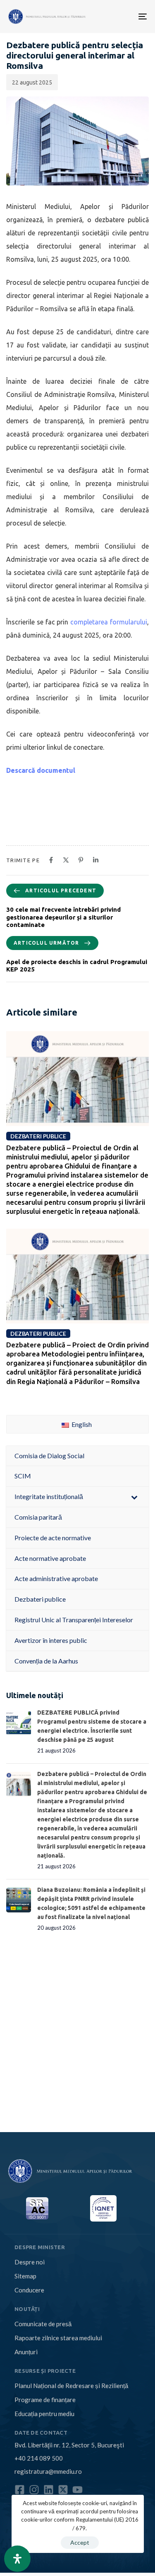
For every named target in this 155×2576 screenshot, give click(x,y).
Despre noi (30, 2262)
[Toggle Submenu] (134, 1497)
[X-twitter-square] (63, 2490)
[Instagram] (34, 2490)
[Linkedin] (49, 2490)
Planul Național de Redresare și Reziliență (71, 2386)
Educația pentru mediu (44, 2414)
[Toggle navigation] (112, 16)
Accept (80, 2542)
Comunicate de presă (43, 2324)
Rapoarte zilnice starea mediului (58, 2338)
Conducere (29, 2290)
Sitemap (25, 2276)
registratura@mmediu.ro (48, 2471)
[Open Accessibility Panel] (17, 2559)
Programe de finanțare (45, 2400)
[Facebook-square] (20, 2490)
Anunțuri (26, 2352)
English (81, 1424)
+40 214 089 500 (39, 2458)
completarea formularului (109, 622)
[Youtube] (77, 2490)
